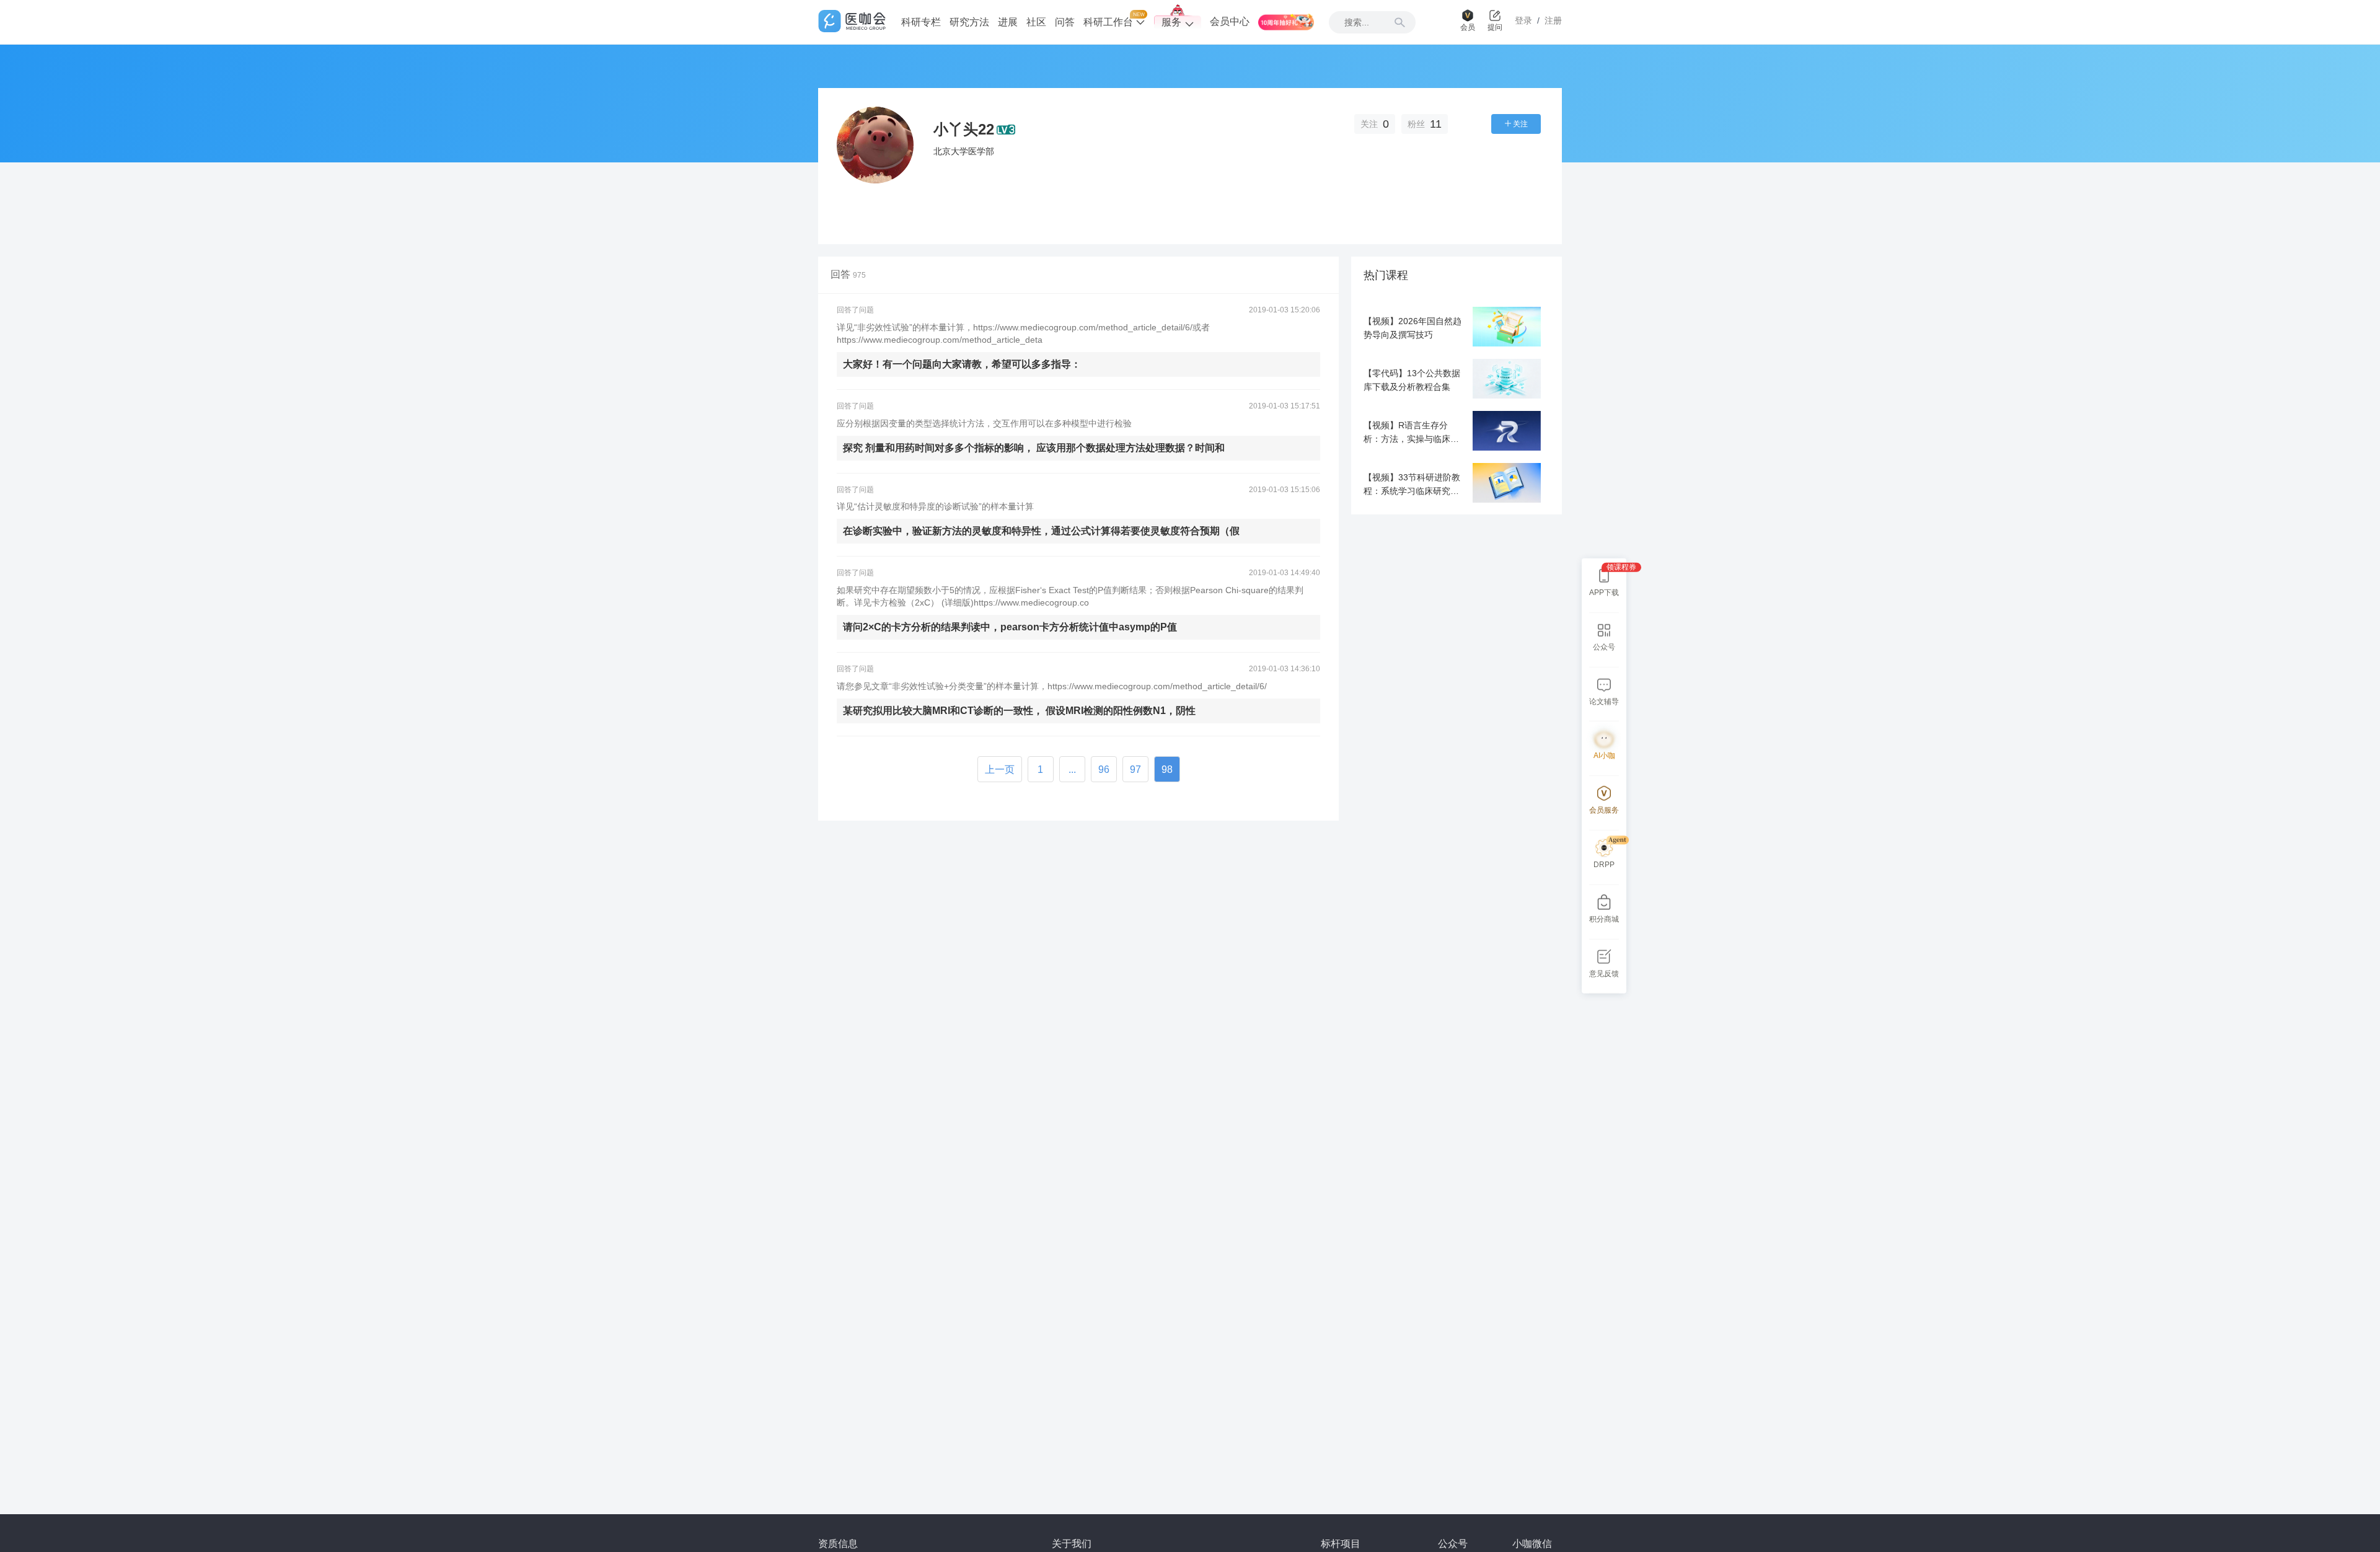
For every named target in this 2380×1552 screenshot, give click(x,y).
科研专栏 (921, 22)
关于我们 (1072, 1544)
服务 (1171, 22)
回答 (848, 274)
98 (1167, 769)
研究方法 (969, 22)
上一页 (1000, 769)
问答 (1065, 22)
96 (1104, 769)
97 (1135, 769)
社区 (1036, 22)
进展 (1008, 22)
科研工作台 (1109, 22)
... (1072, 769)
